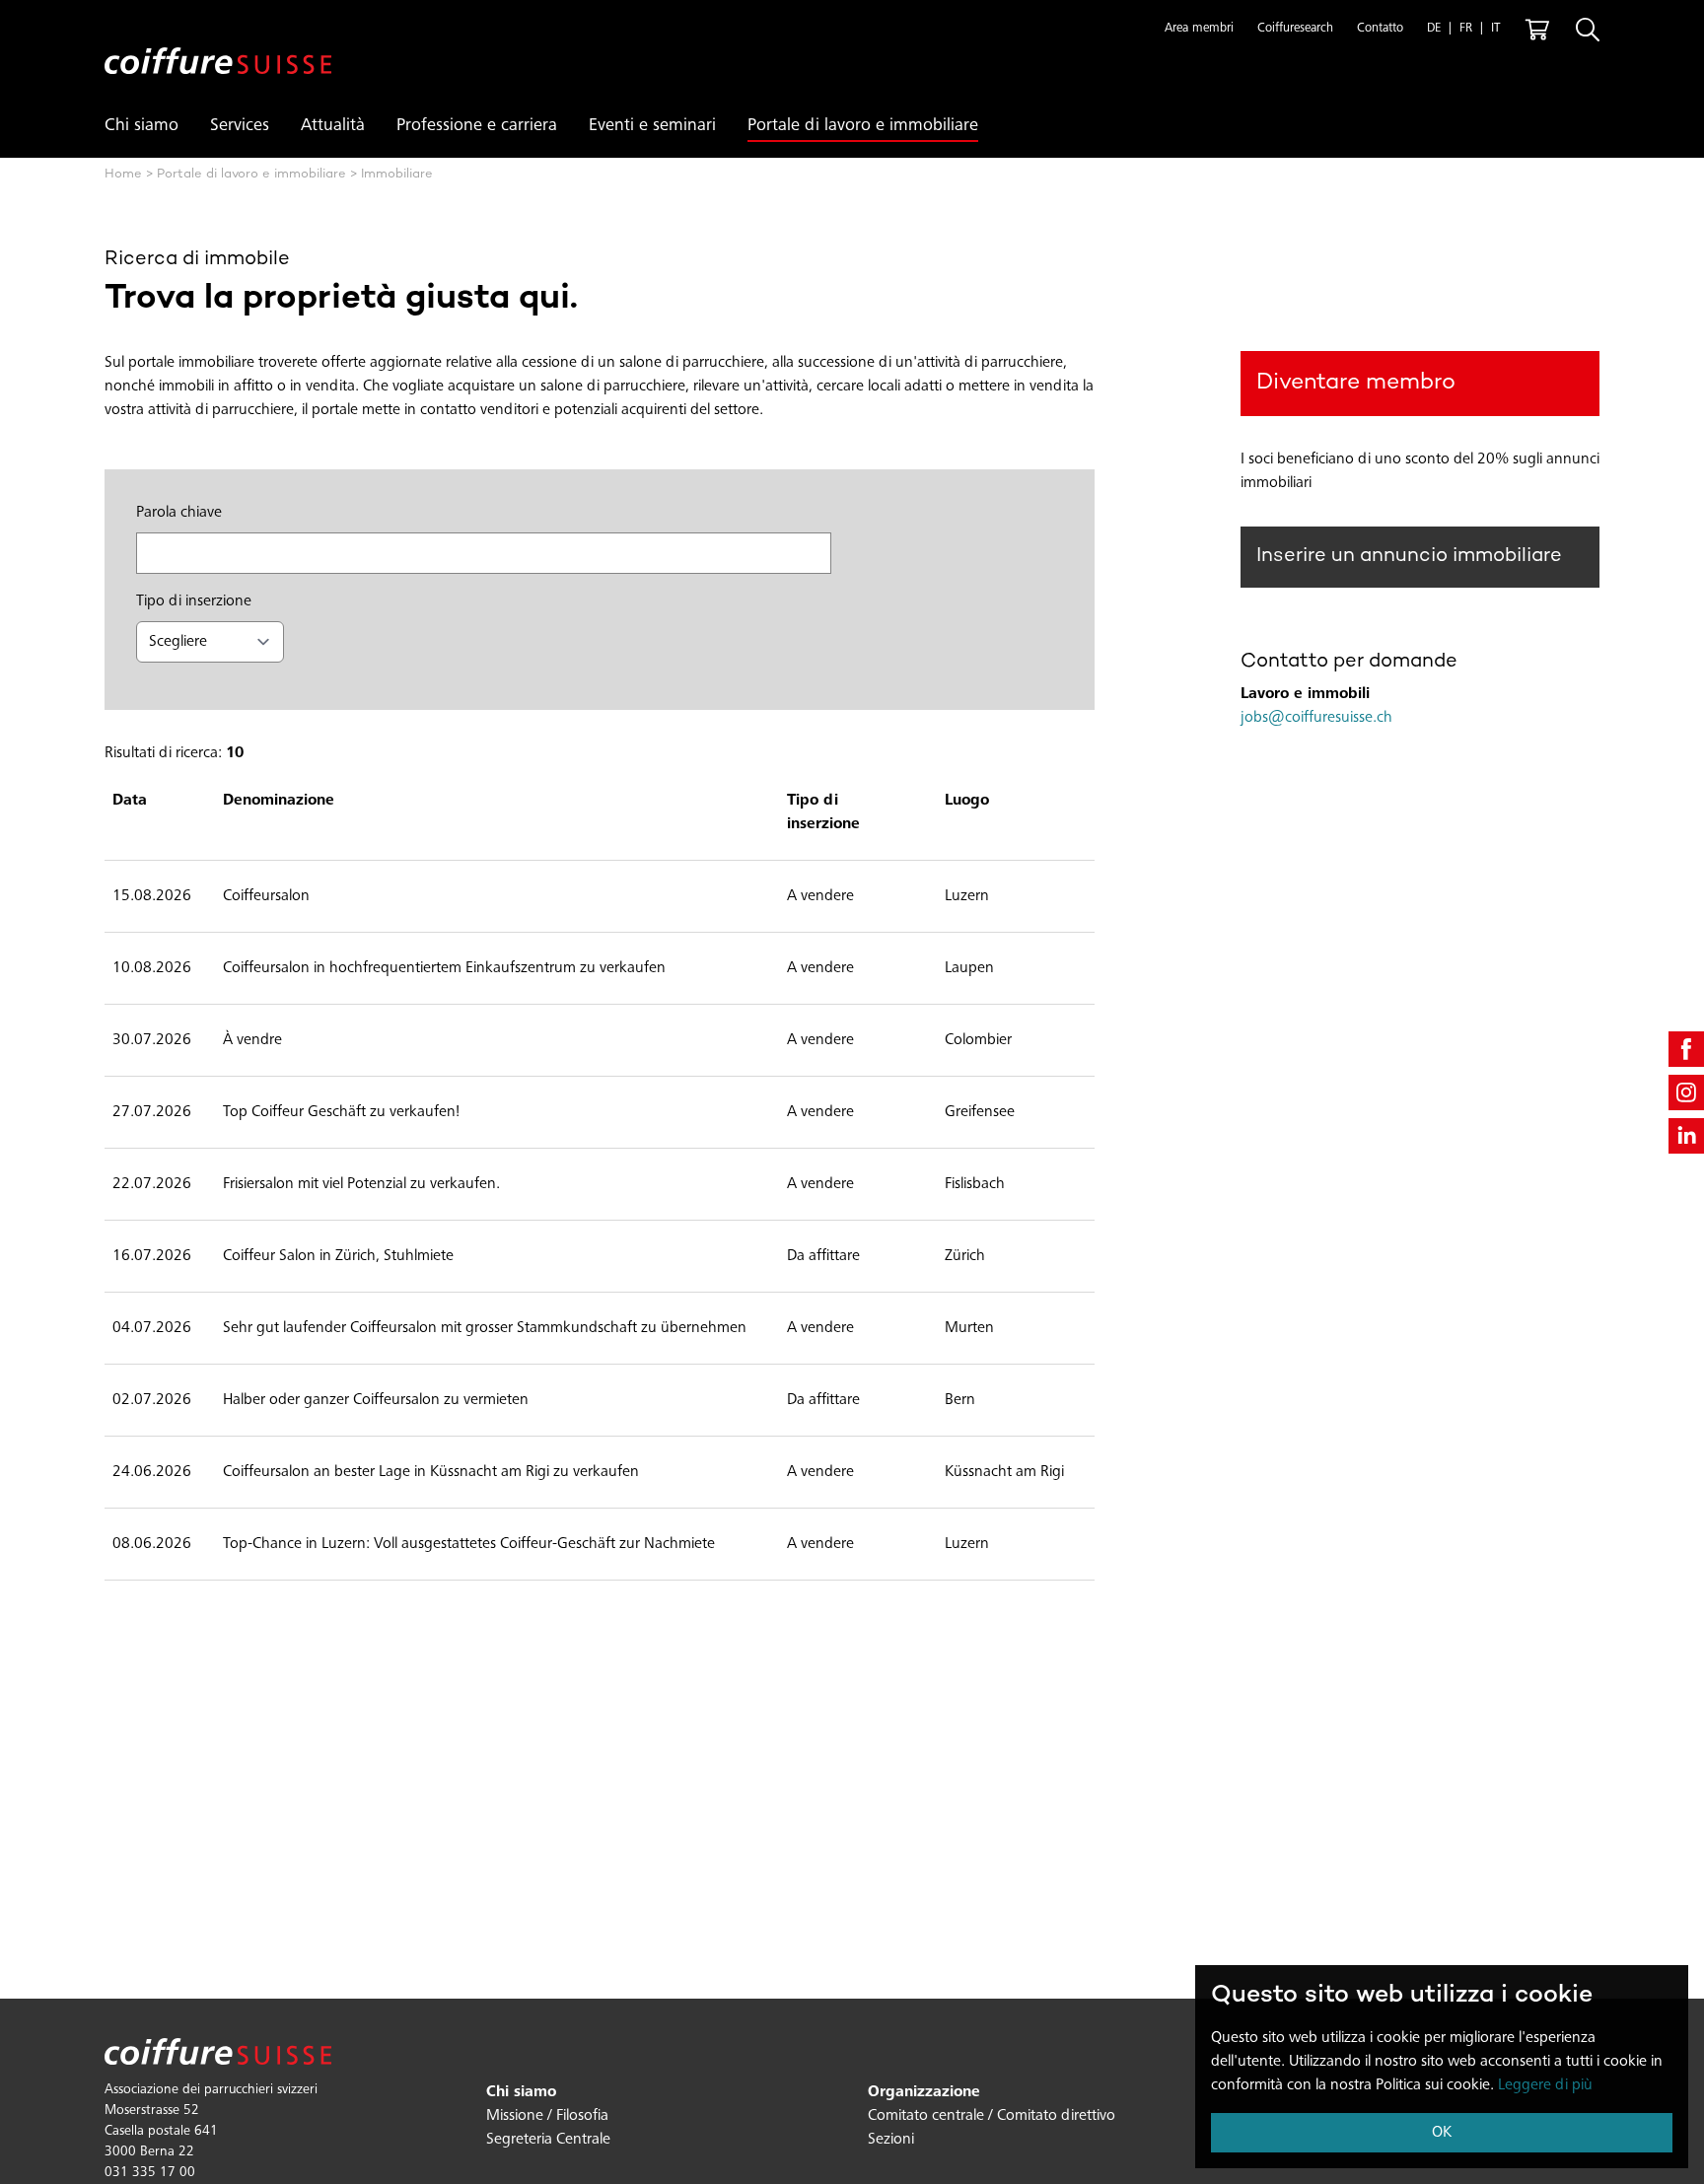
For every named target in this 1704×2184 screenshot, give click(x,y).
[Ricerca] (1588, 30)
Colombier (978, 1040)
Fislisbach (975, 1184)
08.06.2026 (152, 1544)
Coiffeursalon (266, 896)
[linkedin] (1686, 1136)
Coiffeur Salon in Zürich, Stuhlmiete (338, 1256)
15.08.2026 (152, 896)
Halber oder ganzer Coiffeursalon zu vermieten (376, 1400)
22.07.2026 (152, 1184)
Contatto (1380, 29)
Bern (960, 1400)
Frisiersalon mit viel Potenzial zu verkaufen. (361, 1184)
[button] (1199, 30)
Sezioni (891, 2140)
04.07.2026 (152, 1328)
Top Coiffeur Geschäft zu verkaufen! (341, 1112)
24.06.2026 (152, 1472)
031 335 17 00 (150, 2173)
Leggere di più (1545, 2085)
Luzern (967, 896)
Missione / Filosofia (547, 2116)
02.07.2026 (152, 1400)
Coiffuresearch (1295, 29)
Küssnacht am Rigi (1004, 1472)
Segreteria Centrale (548, 2140)
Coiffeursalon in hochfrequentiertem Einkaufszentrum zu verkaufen (444, 968)
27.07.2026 (152, 1112)
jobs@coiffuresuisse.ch (1316, 718)
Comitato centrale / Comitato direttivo (992, 2116)
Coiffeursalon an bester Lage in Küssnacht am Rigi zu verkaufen (431, 1472)
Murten (969, 1328)
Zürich (965, 1256)
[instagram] (1686, 1092)
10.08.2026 (152, 968)
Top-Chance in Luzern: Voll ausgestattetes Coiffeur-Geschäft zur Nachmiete (469, 1544)
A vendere (820, 896)
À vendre (252, 1040)
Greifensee (980, 1112)
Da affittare (823, 1256)
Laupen (969, 968)
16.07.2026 (152, 1256)
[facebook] (1686, 1049)
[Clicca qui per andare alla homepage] (218, 45)
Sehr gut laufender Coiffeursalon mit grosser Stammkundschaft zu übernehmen (485, 1328)
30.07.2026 (152, 1040)
